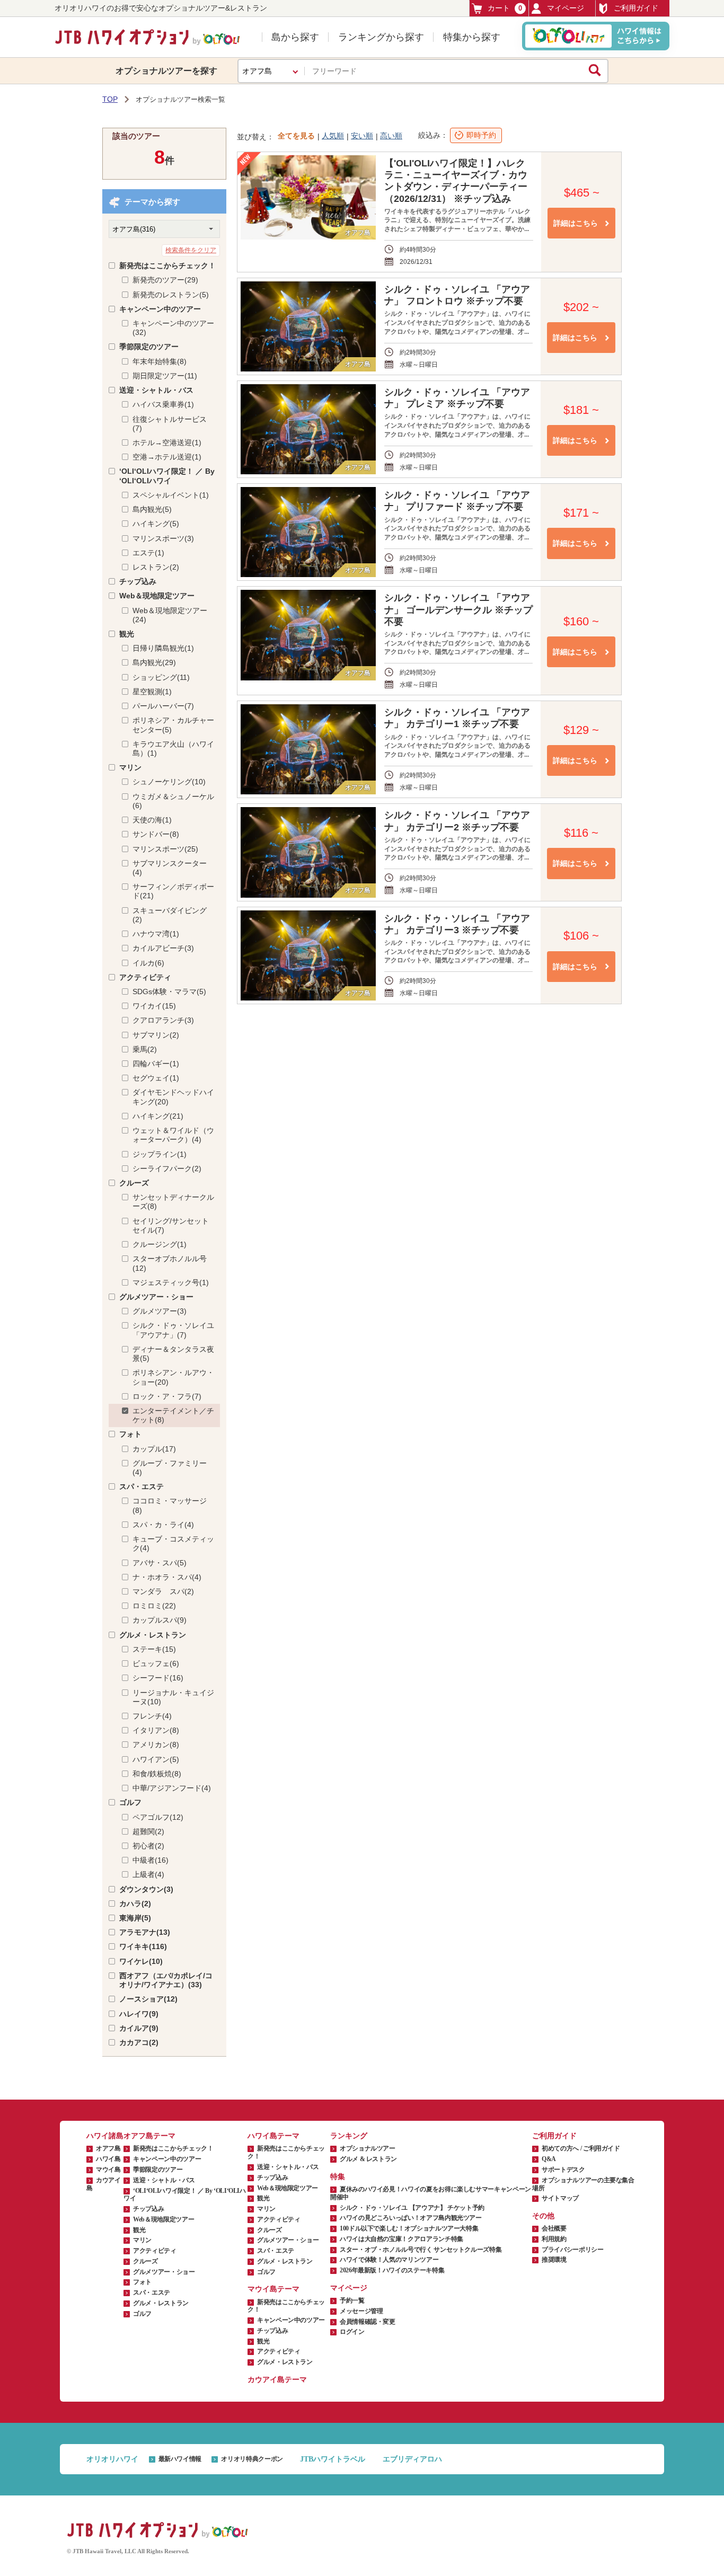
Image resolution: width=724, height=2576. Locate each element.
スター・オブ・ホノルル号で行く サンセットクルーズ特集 (421, 2250)
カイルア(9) (139, 2028)
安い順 (362, 136)
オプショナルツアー (368, 2148)
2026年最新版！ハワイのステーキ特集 (392, 2270)
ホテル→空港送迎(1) (167, 442)
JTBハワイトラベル (333, 2459)
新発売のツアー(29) (165, 280)
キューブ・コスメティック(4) (173, 1543)
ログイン (352, 2332)
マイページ (566, 8)
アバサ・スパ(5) (160, 1563)
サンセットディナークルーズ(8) (173, 1202)
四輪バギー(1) (156, 1064)
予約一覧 (352, 2300)
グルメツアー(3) (160, 1311)
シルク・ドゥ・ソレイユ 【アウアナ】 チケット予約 (412, 2208)
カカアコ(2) (139, 2042)
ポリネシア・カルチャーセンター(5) (173, 725)
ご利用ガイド (636, 8)
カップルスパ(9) (160, 1620)
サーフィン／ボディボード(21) (173, 891)
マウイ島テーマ (273, 2289)
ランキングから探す (381, 37)
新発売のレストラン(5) (171, 295)
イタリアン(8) (156, 1730)
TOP (110, 99)
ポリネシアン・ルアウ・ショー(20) (173, 1377)
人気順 (333, 136)
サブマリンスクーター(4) (170, 868)
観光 (127, 634)
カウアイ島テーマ (277, 2380)
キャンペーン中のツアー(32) (173, 328)
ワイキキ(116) (143, 1946)
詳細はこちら (576, 223)
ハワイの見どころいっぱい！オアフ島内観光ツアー (411, 2218)
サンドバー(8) (156, 834)
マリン (130, 767)
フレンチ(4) (152, 1716)
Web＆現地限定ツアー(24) (170, 615)
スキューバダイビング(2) (170, 915)
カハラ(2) (135, 1904)
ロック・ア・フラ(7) (167, 1396)
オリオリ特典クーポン (252, 2459)
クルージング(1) (160, 1244)
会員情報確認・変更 (368, 2322)
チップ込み (138, 581)
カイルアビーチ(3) (163, 948)
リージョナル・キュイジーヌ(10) (173, 1697)
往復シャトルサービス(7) (170, 424)
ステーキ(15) (154, 1649)
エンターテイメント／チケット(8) (173, 1415)
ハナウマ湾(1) (156, 934)
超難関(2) (148, 1831)
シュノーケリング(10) (169, 782)
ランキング (349, 2136)
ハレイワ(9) (139, 2014)
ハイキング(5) (156, 524)
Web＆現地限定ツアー (157, 596)
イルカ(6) (148, 963)
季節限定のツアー (149, 347)
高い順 (391, 136)
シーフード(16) (158, 1678)
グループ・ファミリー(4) (170, 1468)
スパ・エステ (142, 1486)
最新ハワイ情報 (180, 2459)
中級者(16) (151, 1860)
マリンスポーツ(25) (165, 849)
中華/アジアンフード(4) (172, 1788)
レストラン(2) (156, 567)
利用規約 (554, 2239)
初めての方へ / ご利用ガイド (581, 2148)
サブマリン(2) (156, 1035)
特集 (338, 2177)
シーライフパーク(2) (167, 1169)
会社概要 (554, 2228)
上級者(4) (148, 1874)
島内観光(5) (152, 509)
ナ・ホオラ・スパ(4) (167, 1577)
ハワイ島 (108, 2159)
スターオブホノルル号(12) (170, 1263)
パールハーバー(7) (163, 706)
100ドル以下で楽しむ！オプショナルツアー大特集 (409, 2228)
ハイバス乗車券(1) (163, 404)
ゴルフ (130, 1802)
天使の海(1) (152, 820)
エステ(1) (148, 553)
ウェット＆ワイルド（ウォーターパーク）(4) (173, 1135)
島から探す (295, 37)
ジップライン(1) (160, 1154)
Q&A (549, 2159)
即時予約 (481, 135)
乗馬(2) (145, 1049)
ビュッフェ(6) (156, 1663)
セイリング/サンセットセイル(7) (171, 1225)
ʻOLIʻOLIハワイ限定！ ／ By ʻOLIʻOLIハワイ (167, 476)
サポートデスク (563, 2170)
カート (505, 8)
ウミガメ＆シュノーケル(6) (173, 801)
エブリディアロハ (412, 2459)
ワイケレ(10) (141, 1961)
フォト (130, 1434)
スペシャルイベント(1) (171, 495)
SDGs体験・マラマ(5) (169, 992)
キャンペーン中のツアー (160, 309)
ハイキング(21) (158, 1116)
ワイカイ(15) (154, 1006)
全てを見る (296, 136)
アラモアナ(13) (145, 1932)
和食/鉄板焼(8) (157, 1774)
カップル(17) (154, 1449)
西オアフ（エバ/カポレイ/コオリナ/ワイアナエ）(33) (166, 1980)
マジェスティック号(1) (171, 1282)
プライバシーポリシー (572, 2250)
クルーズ (134, 1183)
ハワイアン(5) (156, 1759)
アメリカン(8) (156, 1745)
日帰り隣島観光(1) (163, 648)
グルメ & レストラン (368, 2159)
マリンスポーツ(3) (163, 538)
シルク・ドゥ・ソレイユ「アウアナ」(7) (173, 1330)
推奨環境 (554, 2260)
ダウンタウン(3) (146, 1889)
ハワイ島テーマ (273, 2136)
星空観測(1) (152, 692)
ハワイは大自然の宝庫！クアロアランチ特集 (401, 2239)
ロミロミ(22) (154, 1606)
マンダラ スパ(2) (163, 1591)
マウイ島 (108, 2170)
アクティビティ (145, 977)
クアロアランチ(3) (163, 1020)
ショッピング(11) (161, 677)
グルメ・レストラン (153, 1635)
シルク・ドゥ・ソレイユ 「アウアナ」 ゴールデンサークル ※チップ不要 (458, 609)
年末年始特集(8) (160, 361)
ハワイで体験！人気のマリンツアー (389, 2260)
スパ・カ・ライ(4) (163, 1525)
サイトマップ (560, 2198)
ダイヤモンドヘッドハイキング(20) (173, 1097)
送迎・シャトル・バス (156, 390)
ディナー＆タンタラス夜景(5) (173, 1354)
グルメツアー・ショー (156, 1297)
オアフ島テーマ (149, 2136)
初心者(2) (148, 1846)
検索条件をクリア (191, 250)
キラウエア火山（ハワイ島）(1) (173, 749)
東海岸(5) (135, 1918)
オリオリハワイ (112, 2459)
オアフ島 (108, 2148)
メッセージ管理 (361, 2311)
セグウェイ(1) (156, 1078)
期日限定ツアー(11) (165, 376)
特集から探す (472, 37)
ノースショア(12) (148, 1999)
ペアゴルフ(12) (158, 1817)
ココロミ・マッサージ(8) (170, 1505)
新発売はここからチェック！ (167, 265)
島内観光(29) (154, 662)
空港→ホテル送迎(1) (167, 457)
